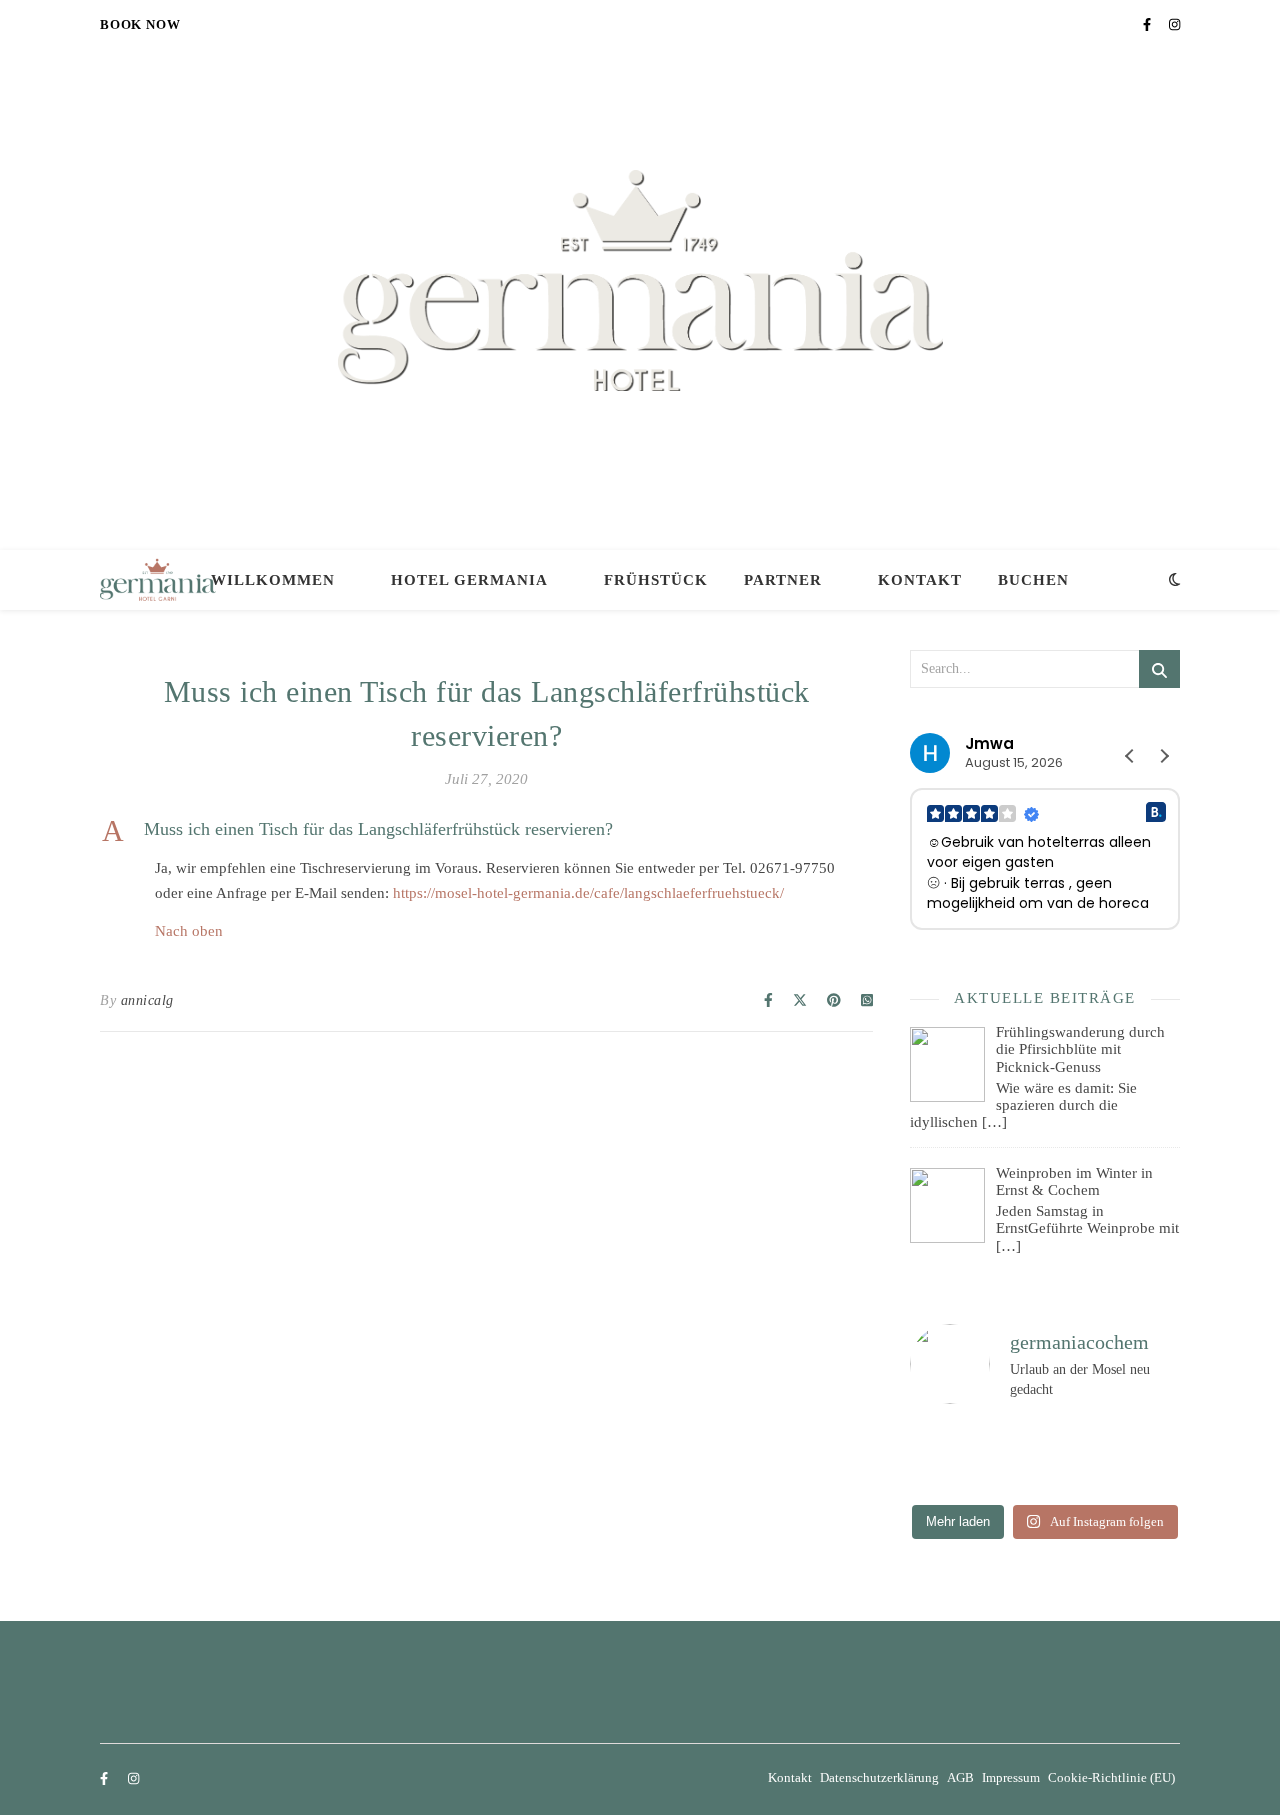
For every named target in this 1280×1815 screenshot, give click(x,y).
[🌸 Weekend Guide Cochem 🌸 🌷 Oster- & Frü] (925, 1476)
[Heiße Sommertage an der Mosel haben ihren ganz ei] (1015, 1435)
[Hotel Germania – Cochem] (640, 280)
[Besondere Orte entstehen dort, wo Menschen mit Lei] (1015, 1456)
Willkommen (273, 580)
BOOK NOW (140, 24)
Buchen (1033, 580)
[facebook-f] (1148, 24)
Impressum (1011, 1777)
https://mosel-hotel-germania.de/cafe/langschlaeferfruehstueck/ (588, 893)
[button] (486, 830)
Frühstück (656, 580)
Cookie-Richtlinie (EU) (1111, 1777)
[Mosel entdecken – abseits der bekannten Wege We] (925, 1435)
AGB (960, 1777)
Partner (783, 580)
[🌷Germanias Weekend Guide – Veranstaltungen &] (1106, 1456)
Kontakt (920, 580)
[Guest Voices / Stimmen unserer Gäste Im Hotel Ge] (1106, 1476)
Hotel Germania (469, 580)
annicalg (147, 1000)
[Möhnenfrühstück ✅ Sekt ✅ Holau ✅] (1015, 1476)
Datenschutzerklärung (879, 1777)
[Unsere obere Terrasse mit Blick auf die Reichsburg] (925, 1456)
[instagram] (1174, 24)
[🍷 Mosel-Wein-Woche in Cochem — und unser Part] (1106, 1435)
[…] (994, 1122)
